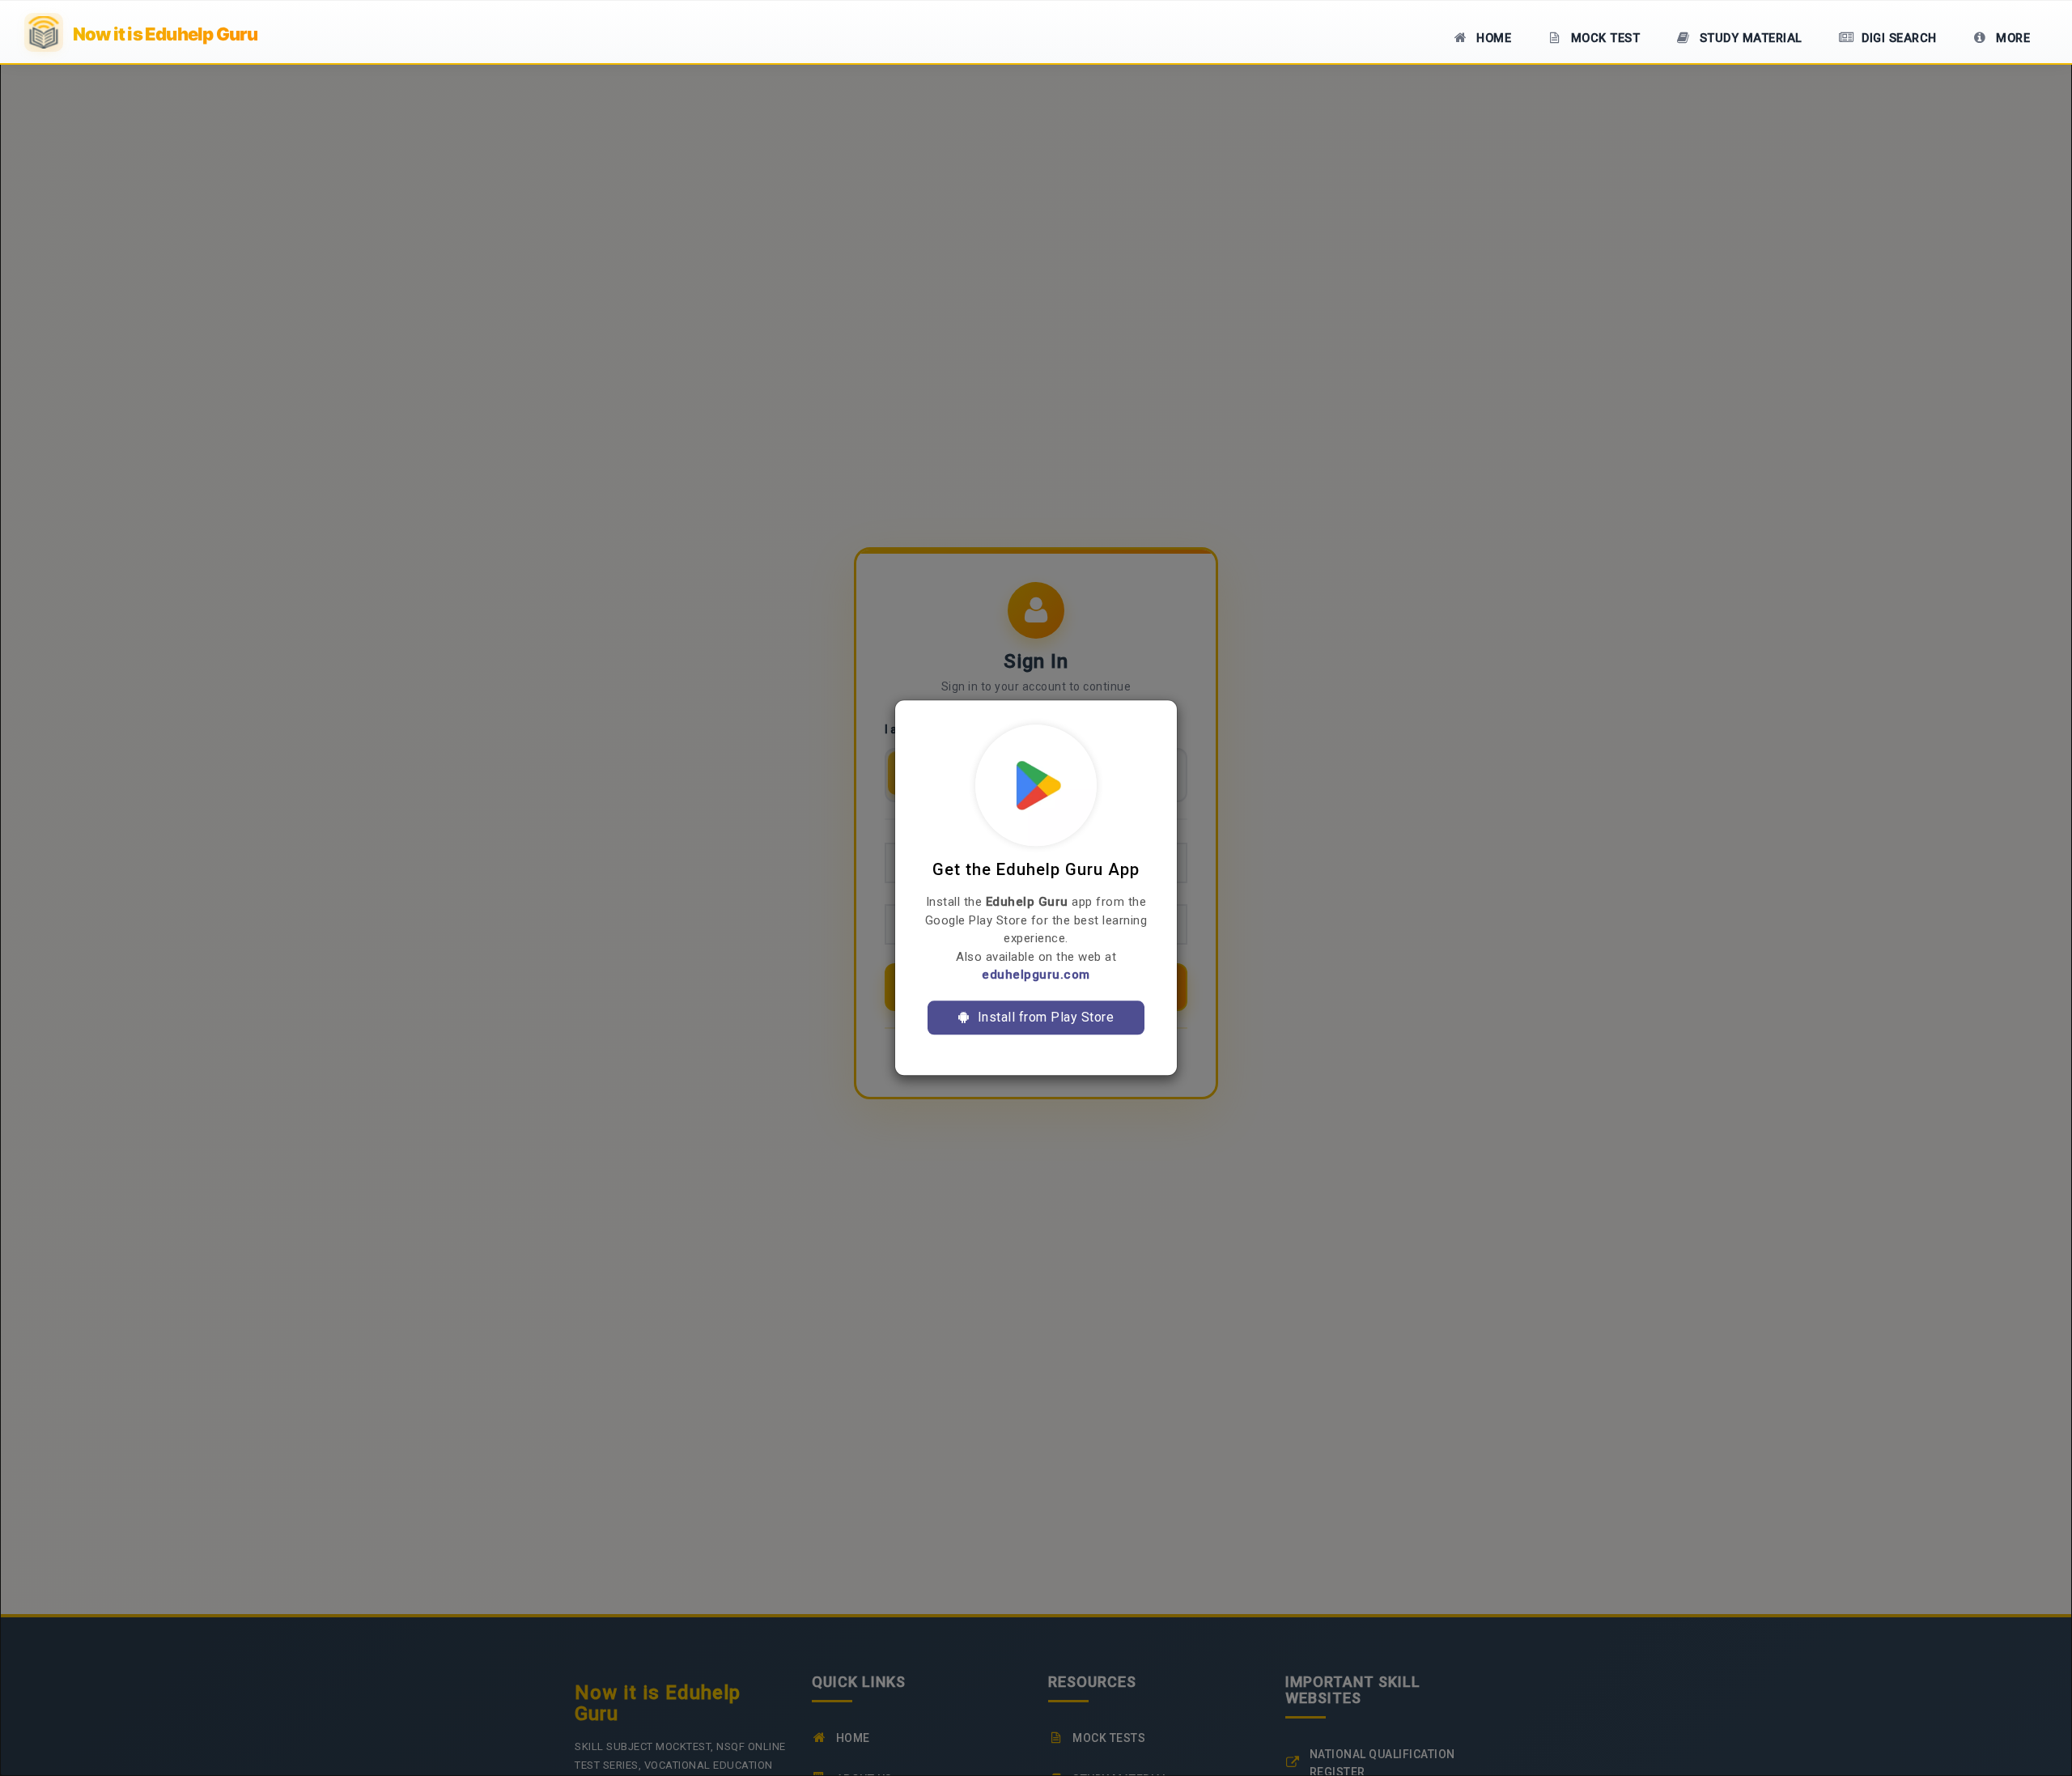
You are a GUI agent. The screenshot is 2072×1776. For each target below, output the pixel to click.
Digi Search (1898, 38)
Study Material (1749, 38)
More (2012, 38)
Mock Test (1603, 38)
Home (1492, 38)
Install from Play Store (1044, 1017)
